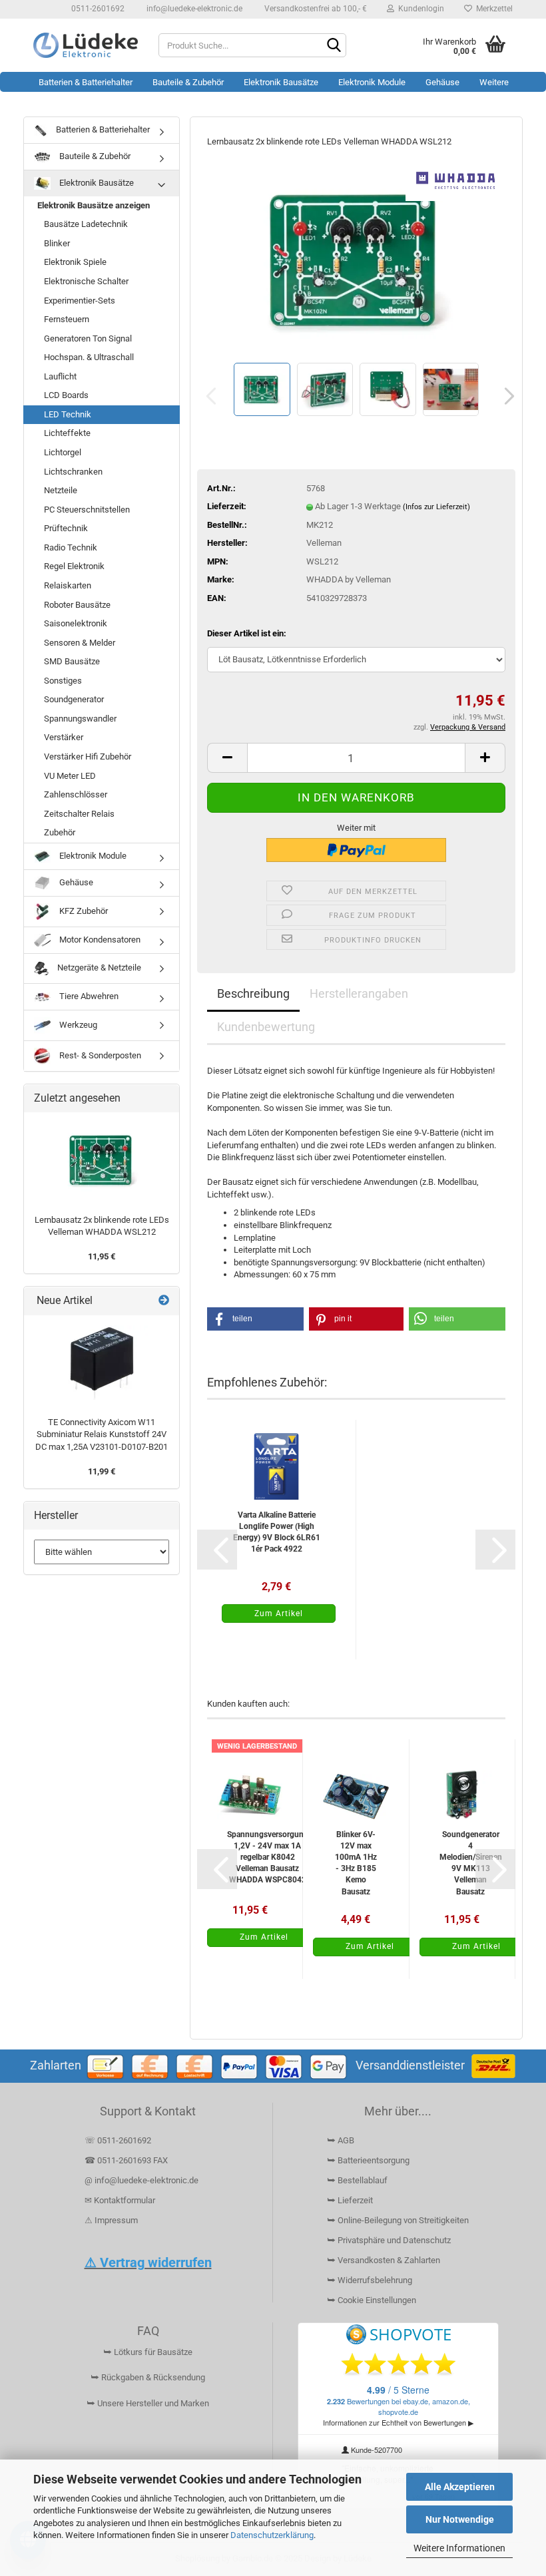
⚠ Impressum (111, 2220)
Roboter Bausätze (77, 605)
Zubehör (60, 832)
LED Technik (68, 414)
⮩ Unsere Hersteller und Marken (148, 2403)
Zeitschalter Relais (79, 814)
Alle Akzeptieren (460, 2487)
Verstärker (64, 737)
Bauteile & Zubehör (188, 82)
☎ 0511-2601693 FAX (127, 2160)
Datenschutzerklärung (272, 2535)
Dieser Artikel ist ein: (247, 633)
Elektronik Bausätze (281, 82)
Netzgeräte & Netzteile (98, 967)
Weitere (494, 82)
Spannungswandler (80, 719)
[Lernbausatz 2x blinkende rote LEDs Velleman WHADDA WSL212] (356, 259)
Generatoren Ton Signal (88, 338)
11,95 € (102, 1256)
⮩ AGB (341, 2140)
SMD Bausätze (72, 661)
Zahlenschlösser (76, 794)
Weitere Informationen (459, 2548)
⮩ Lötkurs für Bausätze (148, 2352)
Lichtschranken (73, 472)
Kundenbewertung (266, 1027)
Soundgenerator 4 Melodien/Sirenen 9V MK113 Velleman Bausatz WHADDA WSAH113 (471, 1863)
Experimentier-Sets (80, 301)
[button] (505, 396)
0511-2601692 (97, 9)
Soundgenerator (74, 699)
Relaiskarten (68, 585)
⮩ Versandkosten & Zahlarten (384, 2260)
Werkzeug (77, 1025)
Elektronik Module (372, 82)
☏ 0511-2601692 (118, 2140)
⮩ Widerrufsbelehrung (370, 2280)
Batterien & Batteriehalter (86, 82)
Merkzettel (492, 9)
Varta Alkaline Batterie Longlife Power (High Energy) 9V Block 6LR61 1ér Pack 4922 (277, 1532)
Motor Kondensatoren (99, 940)
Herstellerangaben (359, 993)
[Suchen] (334, 46)
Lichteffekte (67, 433)
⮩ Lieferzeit (350, 2200)
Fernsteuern (67, 319)
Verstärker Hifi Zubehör (88, 756)
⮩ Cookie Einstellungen (372, 2300)
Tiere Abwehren (88, 996)
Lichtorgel (63, 452)
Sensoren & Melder (80, 643)
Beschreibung (253, 993)
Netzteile (61, 490)
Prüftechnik (66, 528)
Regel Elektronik (74, 566)
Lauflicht (60, 376)
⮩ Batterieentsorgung (368, 2160)
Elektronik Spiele (75, 262)
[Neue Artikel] (164, 1301)
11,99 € (102, 1471)
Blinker (57, 243)
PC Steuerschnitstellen (87, 510)
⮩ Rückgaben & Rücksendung (148, 2377)
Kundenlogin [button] (419, 9)
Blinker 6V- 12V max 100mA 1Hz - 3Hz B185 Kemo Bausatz (356, 1863)
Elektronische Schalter (86, 281)
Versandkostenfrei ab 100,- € (315, 9)
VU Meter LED (70, 776)
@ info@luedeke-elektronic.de (141, 2180)
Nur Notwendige (460, 2519)
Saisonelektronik (76, 623)
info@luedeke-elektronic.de (193, 9)
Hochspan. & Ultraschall (89, 357)
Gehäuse (442, 82)
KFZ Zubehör (83, 911)
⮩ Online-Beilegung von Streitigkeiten (398, 2220)
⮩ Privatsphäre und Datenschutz (389, 2240)
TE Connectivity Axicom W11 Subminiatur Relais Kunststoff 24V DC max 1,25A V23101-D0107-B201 (102, 1434)
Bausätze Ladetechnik (86, 224)
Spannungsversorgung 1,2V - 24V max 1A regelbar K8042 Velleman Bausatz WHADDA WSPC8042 (268, 1857)
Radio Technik (71, 547)
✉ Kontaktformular (120, 2200)
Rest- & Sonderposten (99, 1055)
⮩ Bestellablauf (357, 2180)
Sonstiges (63, 681)
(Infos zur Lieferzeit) (436, 507)
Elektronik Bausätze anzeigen (94, 205)
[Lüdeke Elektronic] (86, 45)
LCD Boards (66, 395)
